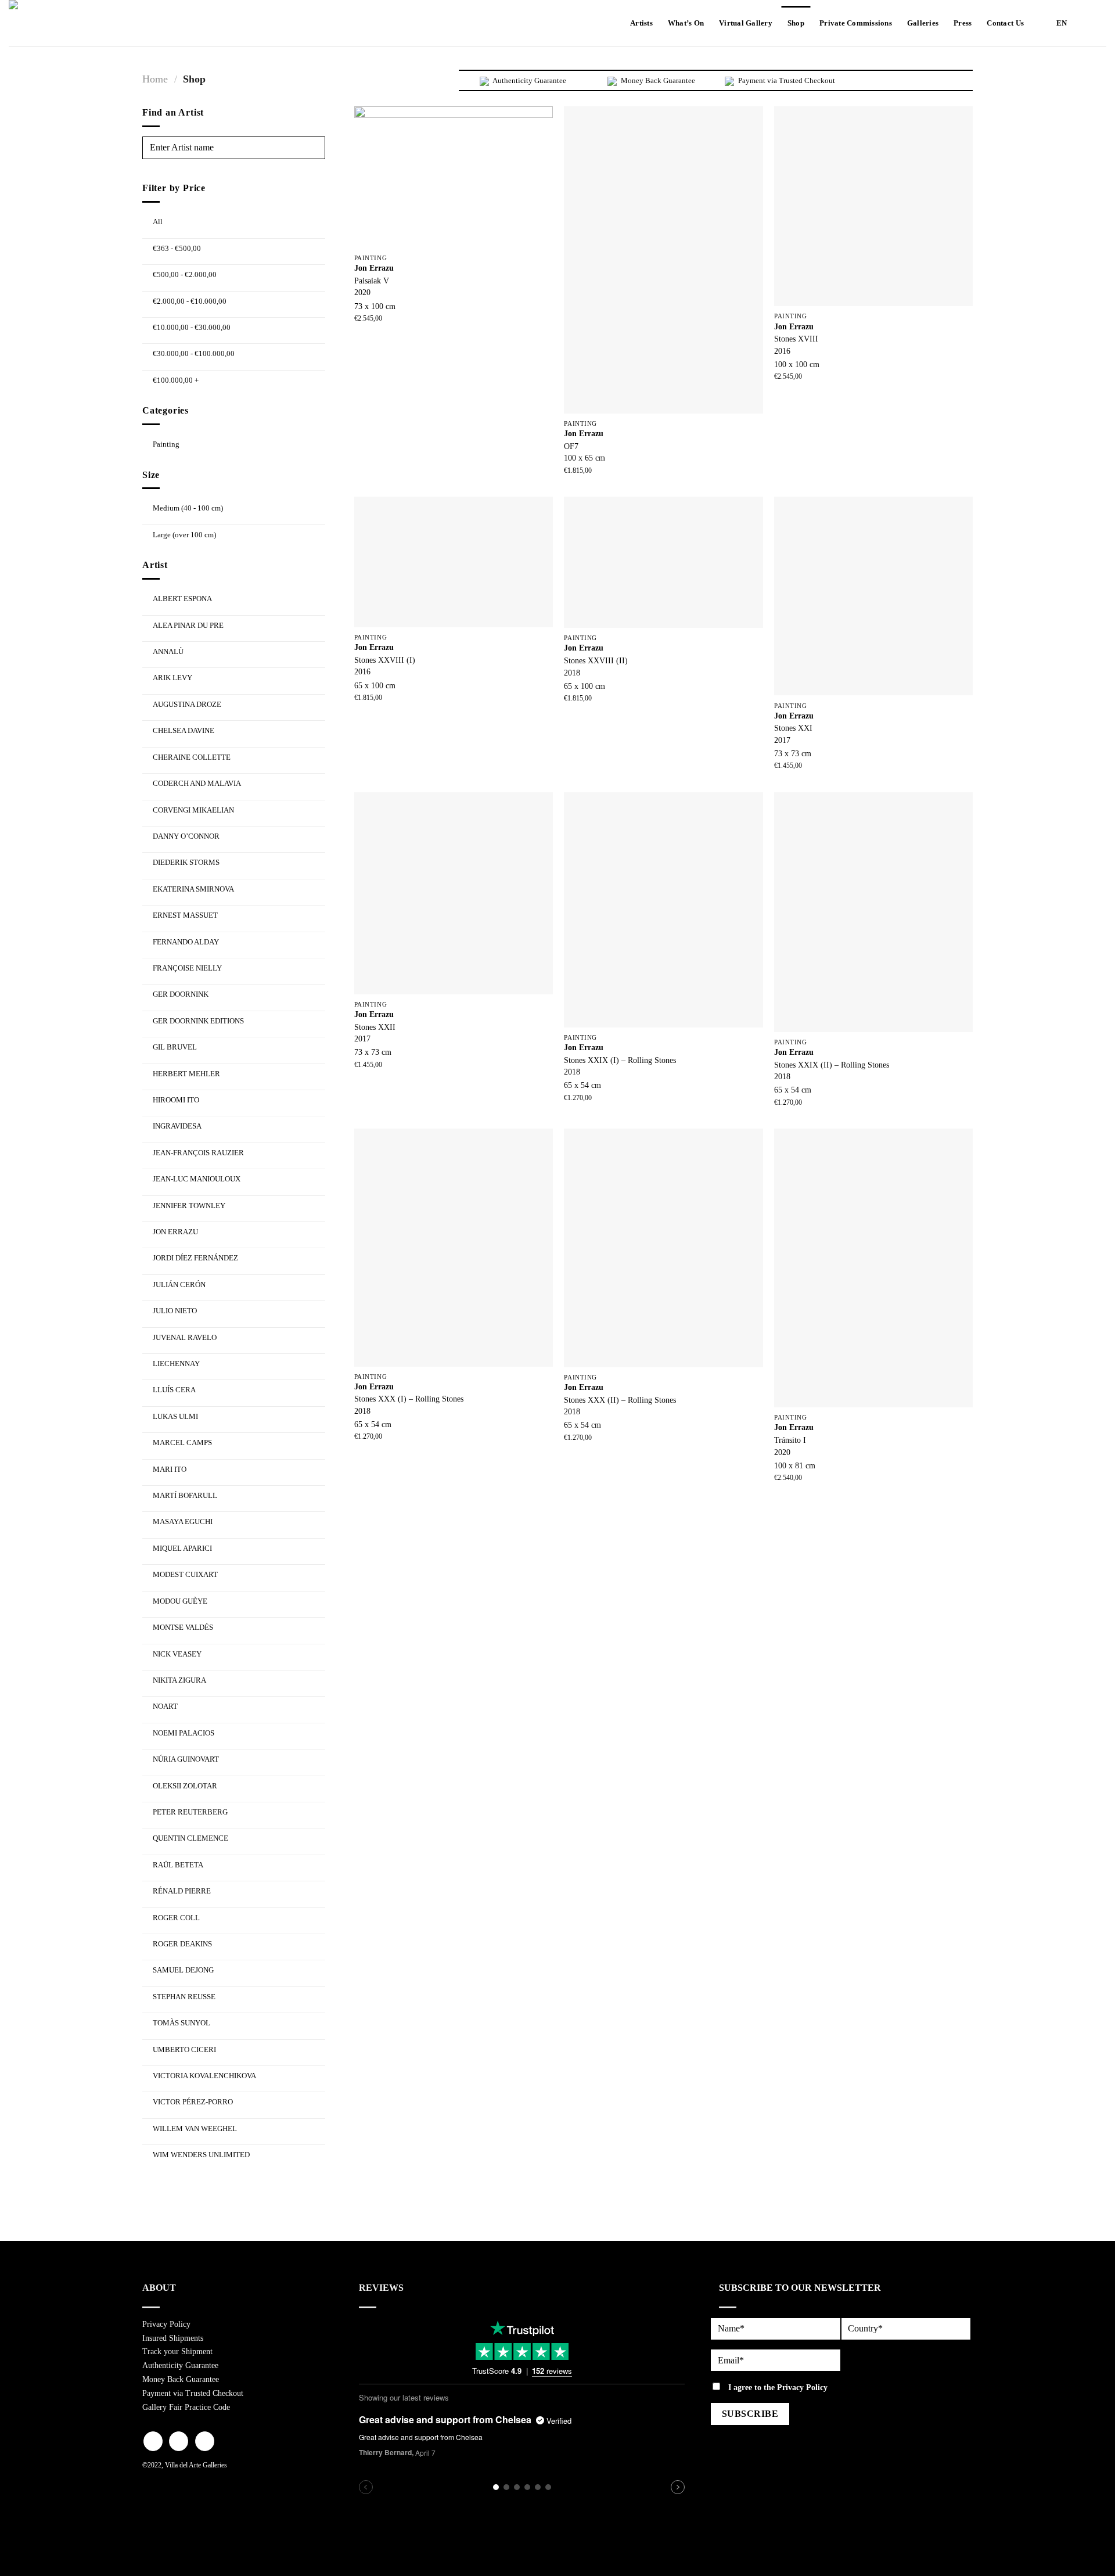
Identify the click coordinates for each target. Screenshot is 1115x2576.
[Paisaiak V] (454, 177)
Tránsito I (790, 1440)
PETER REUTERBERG (190, 1812)
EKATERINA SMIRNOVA (193, 889)
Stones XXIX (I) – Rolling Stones (620, 1060)
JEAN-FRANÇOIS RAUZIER (198, 1153)
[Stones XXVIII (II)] (663, 562)
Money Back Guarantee (181, 2379)
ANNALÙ (168, 651)
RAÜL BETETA (178, 1865)
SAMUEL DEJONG (183, 1970)
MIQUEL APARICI (182, 1548)
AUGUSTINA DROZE (187, 704)
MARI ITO (170, 1469)
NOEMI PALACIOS (184, 1733)
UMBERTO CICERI (184, 2049)
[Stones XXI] (873, 596)
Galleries (923, 23)
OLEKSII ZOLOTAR (185, 1786)
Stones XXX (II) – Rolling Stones (620, 1400)
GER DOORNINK (181, 994)
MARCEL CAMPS (182, 1443)
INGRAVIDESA (177, 1126)
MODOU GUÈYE (180, 1601)
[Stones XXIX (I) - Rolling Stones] (663, 910)
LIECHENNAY (176, 1364)
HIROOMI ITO (176, 1100)
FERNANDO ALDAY (186, 942)
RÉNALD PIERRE (182, 1891)
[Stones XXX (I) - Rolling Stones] (454, 1247)
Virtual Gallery (746, 23)
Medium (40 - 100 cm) (188, 508)
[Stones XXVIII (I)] (454, 562)
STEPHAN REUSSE (184, 1997)
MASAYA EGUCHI (183, 1521)
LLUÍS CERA (174, 1390)
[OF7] (663, 260)
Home (155, 79)
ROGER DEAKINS (182, 1944)
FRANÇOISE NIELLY (187, 968)
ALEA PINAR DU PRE (188, 625)
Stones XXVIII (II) (596, 660)
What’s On (686, 23)
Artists (641, 23)
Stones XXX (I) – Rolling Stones (409, 1399)
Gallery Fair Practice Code (186, 2407)
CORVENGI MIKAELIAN (193, 810)
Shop (796, 23)
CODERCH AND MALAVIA (197, 783)
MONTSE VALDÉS (183, 1627)
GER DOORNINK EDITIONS (198, 1021)
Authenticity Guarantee (180, 2365)
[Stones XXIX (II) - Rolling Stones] (873, 912)
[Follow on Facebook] (153, 2441)
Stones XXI (793, 728)
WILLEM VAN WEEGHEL (195, 2128)
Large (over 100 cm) (184, 535)
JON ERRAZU (175, 1232)
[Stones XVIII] (873, 206)
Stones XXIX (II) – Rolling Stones (832, 1065)
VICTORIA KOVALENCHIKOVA (204, 2076)
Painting (166, 444)
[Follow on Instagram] (179, 2441)
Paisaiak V (372, 281)
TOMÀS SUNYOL (181, 2023)
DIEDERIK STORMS (186, 862)
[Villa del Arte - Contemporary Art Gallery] (44, 23)
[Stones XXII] (454, 893)
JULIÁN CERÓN (179, 1285)
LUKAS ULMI (175, 1416)
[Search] (1096, 23)
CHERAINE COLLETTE (192, 757)
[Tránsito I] (873, 1268)
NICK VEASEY (177, 1654)
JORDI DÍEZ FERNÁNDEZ (195, 1258)
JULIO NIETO (175, 1311)
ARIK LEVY (172, 678)
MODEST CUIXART (185, 1574)
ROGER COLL (176, 1918)
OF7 (571, 446)
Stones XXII (375, 1027)
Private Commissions (856, 23)
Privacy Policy (166, 2324)
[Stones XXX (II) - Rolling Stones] (663, 1248)
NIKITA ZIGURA (179, 1680)
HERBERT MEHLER (186, 1074)
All (158, 222)
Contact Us (1005, 23)
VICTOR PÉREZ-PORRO (193, 2102)
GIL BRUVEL (175, 1047)
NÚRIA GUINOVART (186, 1759)
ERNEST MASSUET (185, 915)
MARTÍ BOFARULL (185, 1495)
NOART (165, 1706)
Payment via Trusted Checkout (193, 2393)
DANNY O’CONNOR (186, 836)
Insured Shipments (173, 2338)
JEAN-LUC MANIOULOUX (197, 1179)
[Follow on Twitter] (205, 2441)
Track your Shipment (177, 2352)
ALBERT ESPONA (182, 599)
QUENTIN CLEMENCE (190, 1838)
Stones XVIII (796, 339)
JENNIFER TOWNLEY (189, 1206)
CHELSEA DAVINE (184, 730)
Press (963, 23)
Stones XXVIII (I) (385, 660)
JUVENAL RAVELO (185, 1337)
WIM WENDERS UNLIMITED (201, 2155)
